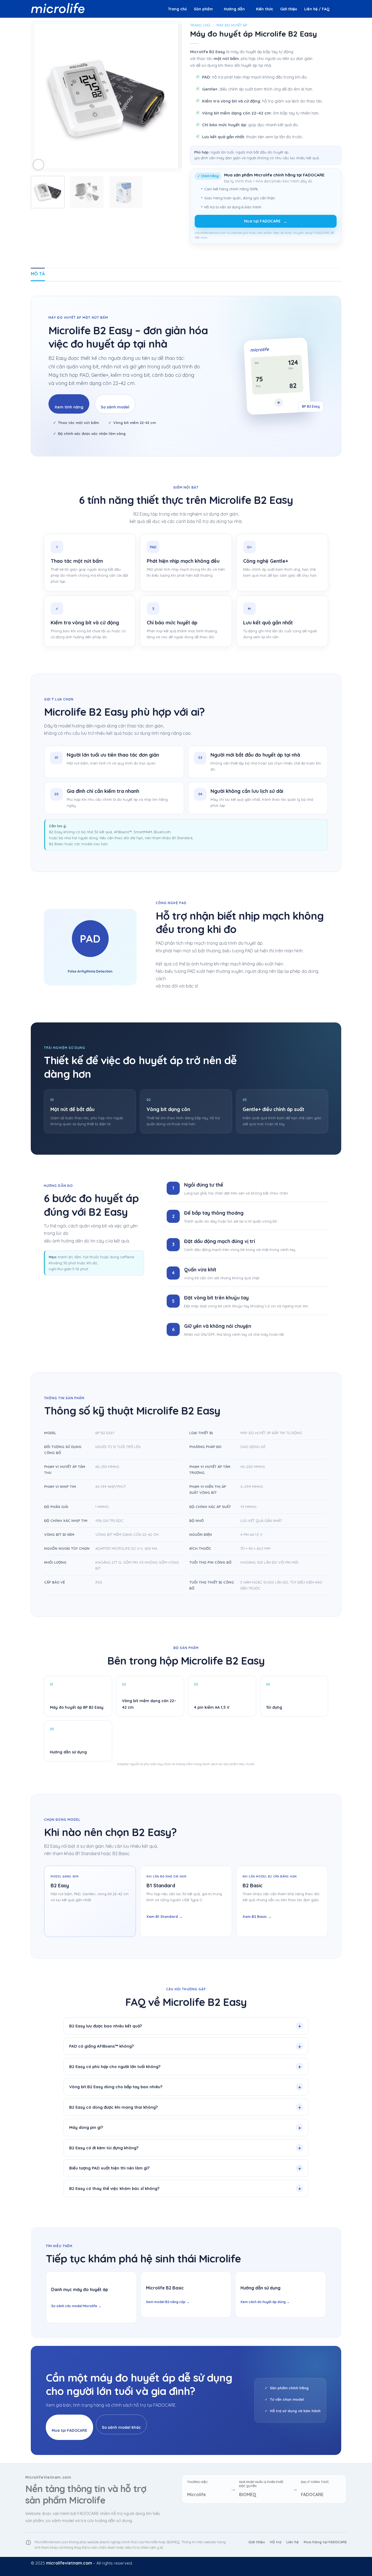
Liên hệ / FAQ (317, 9)
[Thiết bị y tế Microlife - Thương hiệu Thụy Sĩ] (58, 9)
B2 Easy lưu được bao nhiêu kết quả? (106, 2026)
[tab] (38, 274)
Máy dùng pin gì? (86, 2127)
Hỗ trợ (276, 2542)
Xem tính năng (69, 407)
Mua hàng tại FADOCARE (325, 2542)
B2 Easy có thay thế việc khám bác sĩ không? (114, 2188)
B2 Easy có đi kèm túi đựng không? (104, 2148)
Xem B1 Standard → (164, 1916)
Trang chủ (177, 9)
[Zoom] (38, 165)
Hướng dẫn (234, 9)
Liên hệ (292, 2542)
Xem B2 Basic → (257, 1916)
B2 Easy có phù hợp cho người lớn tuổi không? (115, 2067)
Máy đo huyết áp (232, 25)
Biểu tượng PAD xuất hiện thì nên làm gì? (109, 2168)
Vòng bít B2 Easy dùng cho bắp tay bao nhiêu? (116, 2087)
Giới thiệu (289, 9)
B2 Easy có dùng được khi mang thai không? (113, 2107)
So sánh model (115, 407)
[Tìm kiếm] (339, 9)
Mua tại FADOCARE (266, 221)
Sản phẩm (203, 9)
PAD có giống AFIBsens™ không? (101, 2046)
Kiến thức (265, 9)
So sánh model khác (121, 2427)
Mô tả (38, 274)
